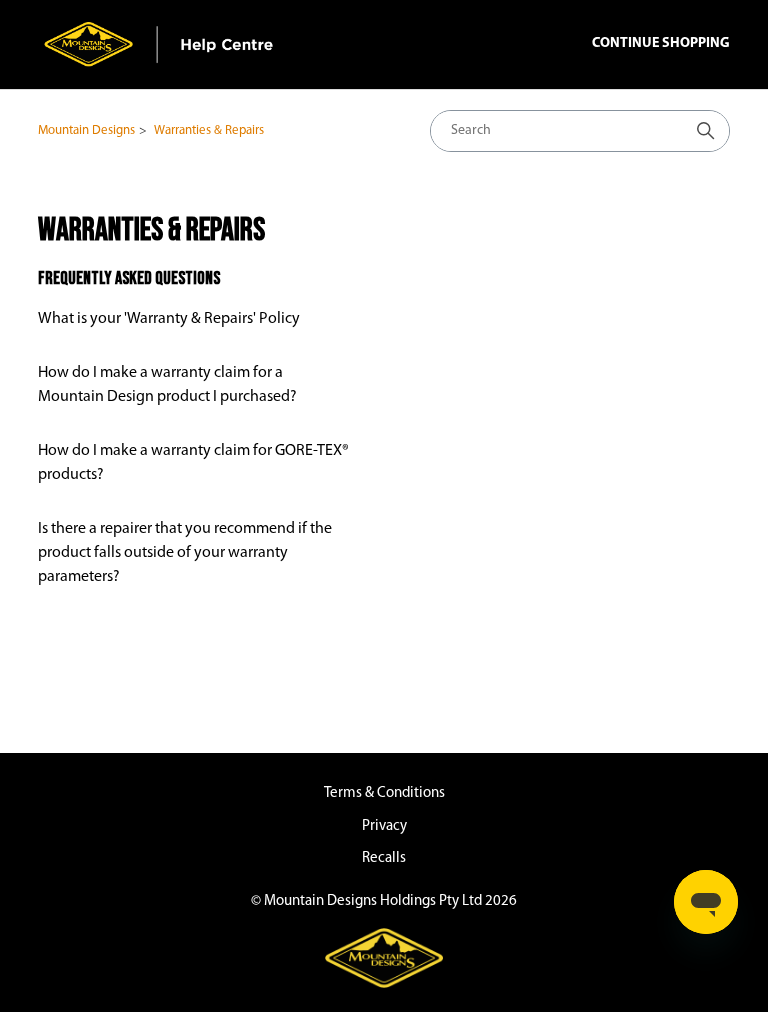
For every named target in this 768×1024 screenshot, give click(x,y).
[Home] (159, 44)
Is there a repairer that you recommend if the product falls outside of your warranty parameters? (185, 553)
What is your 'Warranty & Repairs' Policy (169, 319)
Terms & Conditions (384, 793)
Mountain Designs (86, 130)
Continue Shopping (661, 43)
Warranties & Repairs (209, 130)
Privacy (384, 826)
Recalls (384, 858)
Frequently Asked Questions (129, 278)
